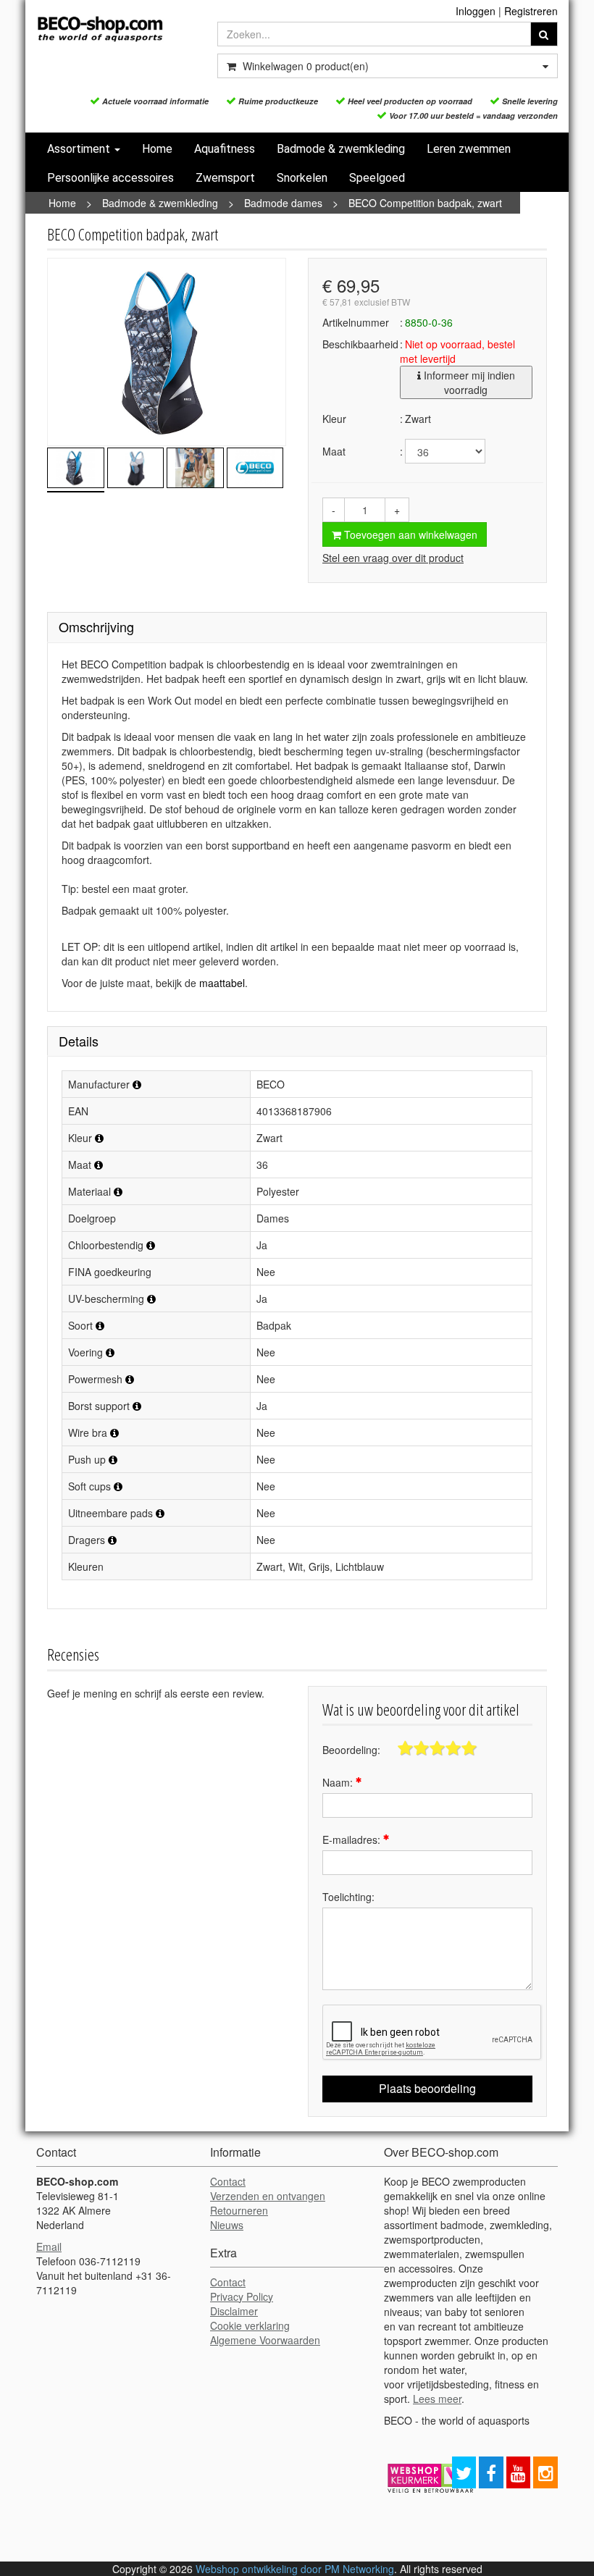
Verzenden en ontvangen (268, 2196)
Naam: (339, 1782)
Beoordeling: (351, 1750)
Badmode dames (283, 203)
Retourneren (239, 2210)
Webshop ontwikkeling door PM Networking (295, 2569)
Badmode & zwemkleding (341, 149)
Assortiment (80, 149)
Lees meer (437, 2399)
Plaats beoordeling (427, 2088)
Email (49, 2246)
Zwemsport (225, 178)
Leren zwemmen (469, 149)
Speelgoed (377, 178)
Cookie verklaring (250, 2325)
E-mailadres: (353, 1839)
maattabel (222, 983)
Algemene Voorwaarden (265, 2340)
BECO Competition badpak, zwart (425, 203)
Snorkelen (302, 178)
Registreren (531, 11)
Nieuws (227, 2225)
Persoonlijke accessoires (110, 178)
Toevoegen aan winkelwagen (409, 534)
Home (157, 149)
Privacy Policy (242, 2296)
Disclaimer (234, 2311)
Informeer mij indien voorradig (468, 382)
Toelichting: (348, 1897)
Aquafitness (225, 149)
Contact (228, 2181)
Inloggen (476, 11)
